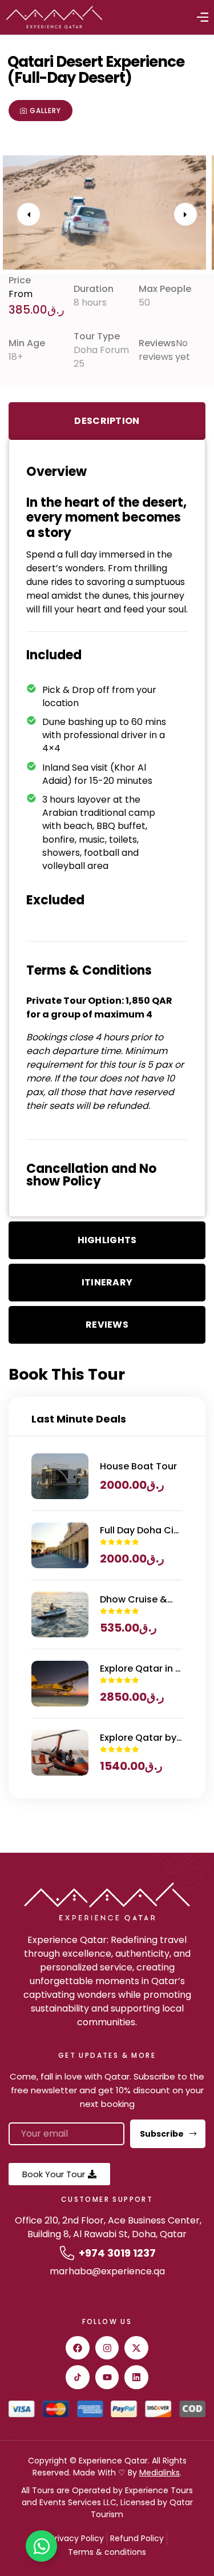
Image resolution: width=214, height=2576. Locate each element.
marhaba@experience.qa (107, 2271)
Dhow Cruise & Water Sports (134, 1600)
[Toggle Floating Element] (41, 2546)
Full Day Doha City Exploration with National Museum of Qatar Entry (141, 1531)
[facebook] (78, 2348)
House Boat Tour (138, 1466)
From (21, 294)
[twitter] (136, 2348)
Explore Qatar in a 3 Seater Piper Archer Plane (141, 1669)
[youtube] (107, 2377)
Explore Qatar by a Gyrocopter (138, 1738)
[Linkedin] (136, 2377)
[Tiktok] (78, 2377)
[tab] (107, 421)
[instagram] (107, 2348)
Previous (29, 214)
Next (185, 214)
